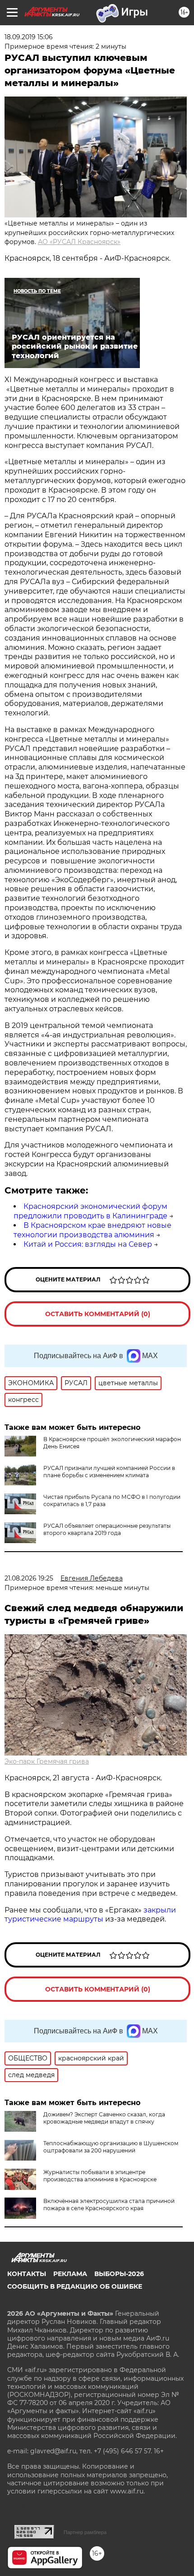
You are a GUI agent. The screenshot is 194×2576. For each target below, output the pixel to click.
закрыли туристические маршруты (90, 1915)
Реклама (70, 2274)
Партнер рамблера (85, 2532)
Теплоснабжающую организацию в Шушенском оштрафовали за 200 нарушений (111, 2147)
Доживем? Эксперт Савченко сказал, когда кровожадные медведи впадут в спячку (104, 2118)
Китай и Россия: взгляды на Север (88, 1244)
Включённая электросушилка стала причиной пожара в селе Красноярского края (109, 2205)
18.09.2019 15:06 (29, 37)
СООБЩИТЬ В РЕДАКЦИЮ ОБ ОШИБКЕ (75, 2286)
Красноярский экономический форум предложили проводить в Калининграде (90, 1211)
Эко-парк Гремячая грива (47, 1761)
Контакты (27, 2274)
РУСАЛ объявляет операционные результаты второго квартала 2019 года (107, 1529)
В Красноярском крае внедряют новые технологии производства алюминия (92, 1230)
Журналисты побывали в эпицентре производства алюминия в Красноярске (100, 2176)
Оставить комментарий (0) (98, 1314)
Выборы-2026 (119, 2274)
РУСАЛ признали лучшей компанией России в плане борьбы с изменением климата (109, 1472)
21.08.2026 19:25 (29, 1578)
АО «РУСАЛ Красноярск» (79, 242)
